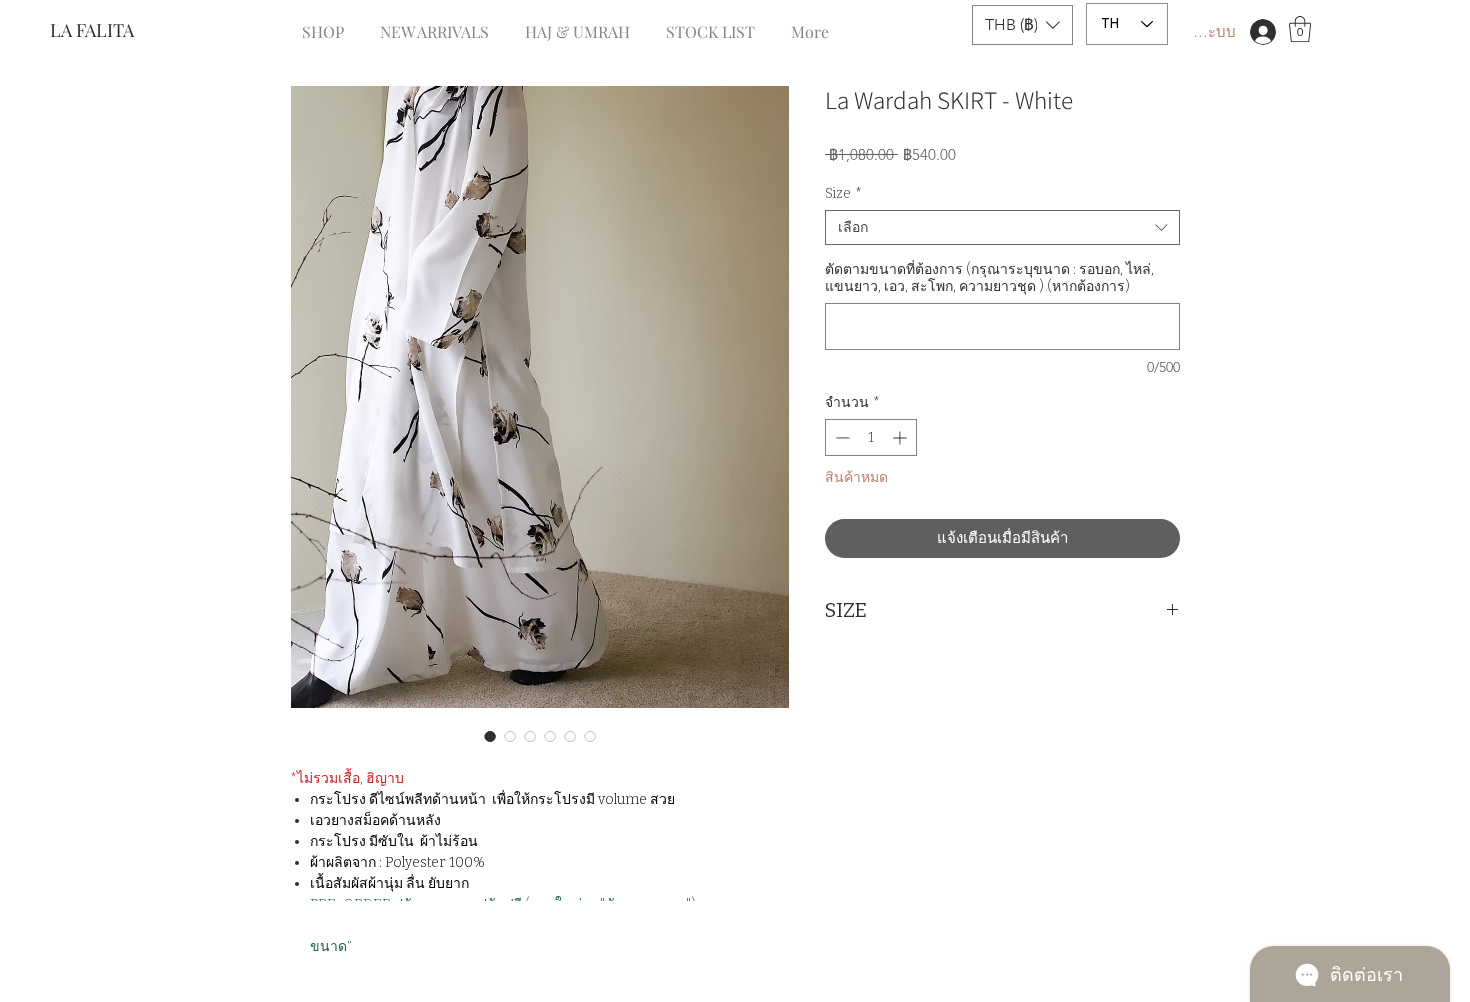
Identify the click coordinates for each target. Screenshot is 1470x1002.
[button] (1022, 25)
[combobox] (1002, 227)
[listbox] (1022, 25)
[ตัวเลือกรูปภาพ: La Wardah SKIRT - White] (490, 736)
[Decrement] (840, 437)
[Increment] (901, 437)
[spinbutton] (871, 437)
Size (843, 193)
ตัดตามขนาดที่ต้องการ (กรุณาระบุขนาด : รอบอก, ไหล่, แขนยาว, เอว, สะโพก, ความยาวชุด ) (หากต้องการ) (989, 278)
